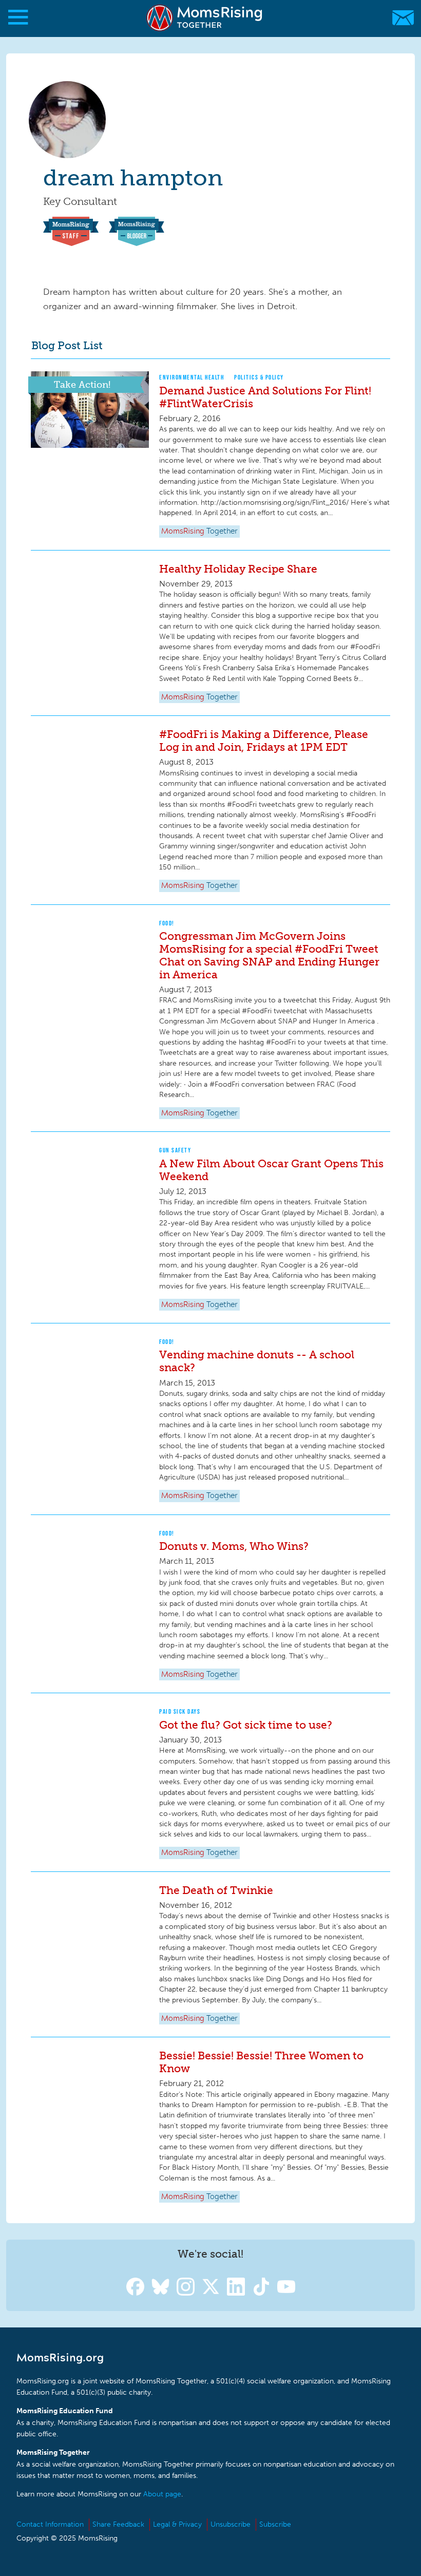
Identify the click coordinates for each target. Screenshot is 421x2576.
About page (162, 2494)
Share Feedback (118, 2524)
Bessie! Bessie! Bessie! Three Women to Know (261, 2062)
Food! (167, 923)
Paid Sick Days (180, 1711)
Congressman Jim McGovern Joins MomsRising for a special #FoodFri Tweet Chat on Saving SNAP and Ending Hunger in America (269, 955)
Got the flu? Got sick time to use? (246, 1725)
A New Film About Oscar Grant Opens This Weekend (271, 1170)
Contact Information (50, 2524)
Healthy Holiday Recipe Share (238, 569)
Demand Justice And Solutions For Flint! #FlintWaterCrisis (265, 397)
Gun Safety (175, 1150)
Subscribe (275, 2524)
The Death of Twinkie (216, 1890)
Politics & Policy (259, 377)
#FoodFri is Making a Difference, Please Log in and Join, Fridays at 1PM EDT (264, 741)
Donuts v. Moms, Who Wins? (234, 1546)
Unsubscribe (231, 2524)
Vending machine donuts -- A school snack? (257, 1361)
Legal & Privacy (177, 2524)
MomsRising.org (205, 18)
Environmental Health (192, 377)
